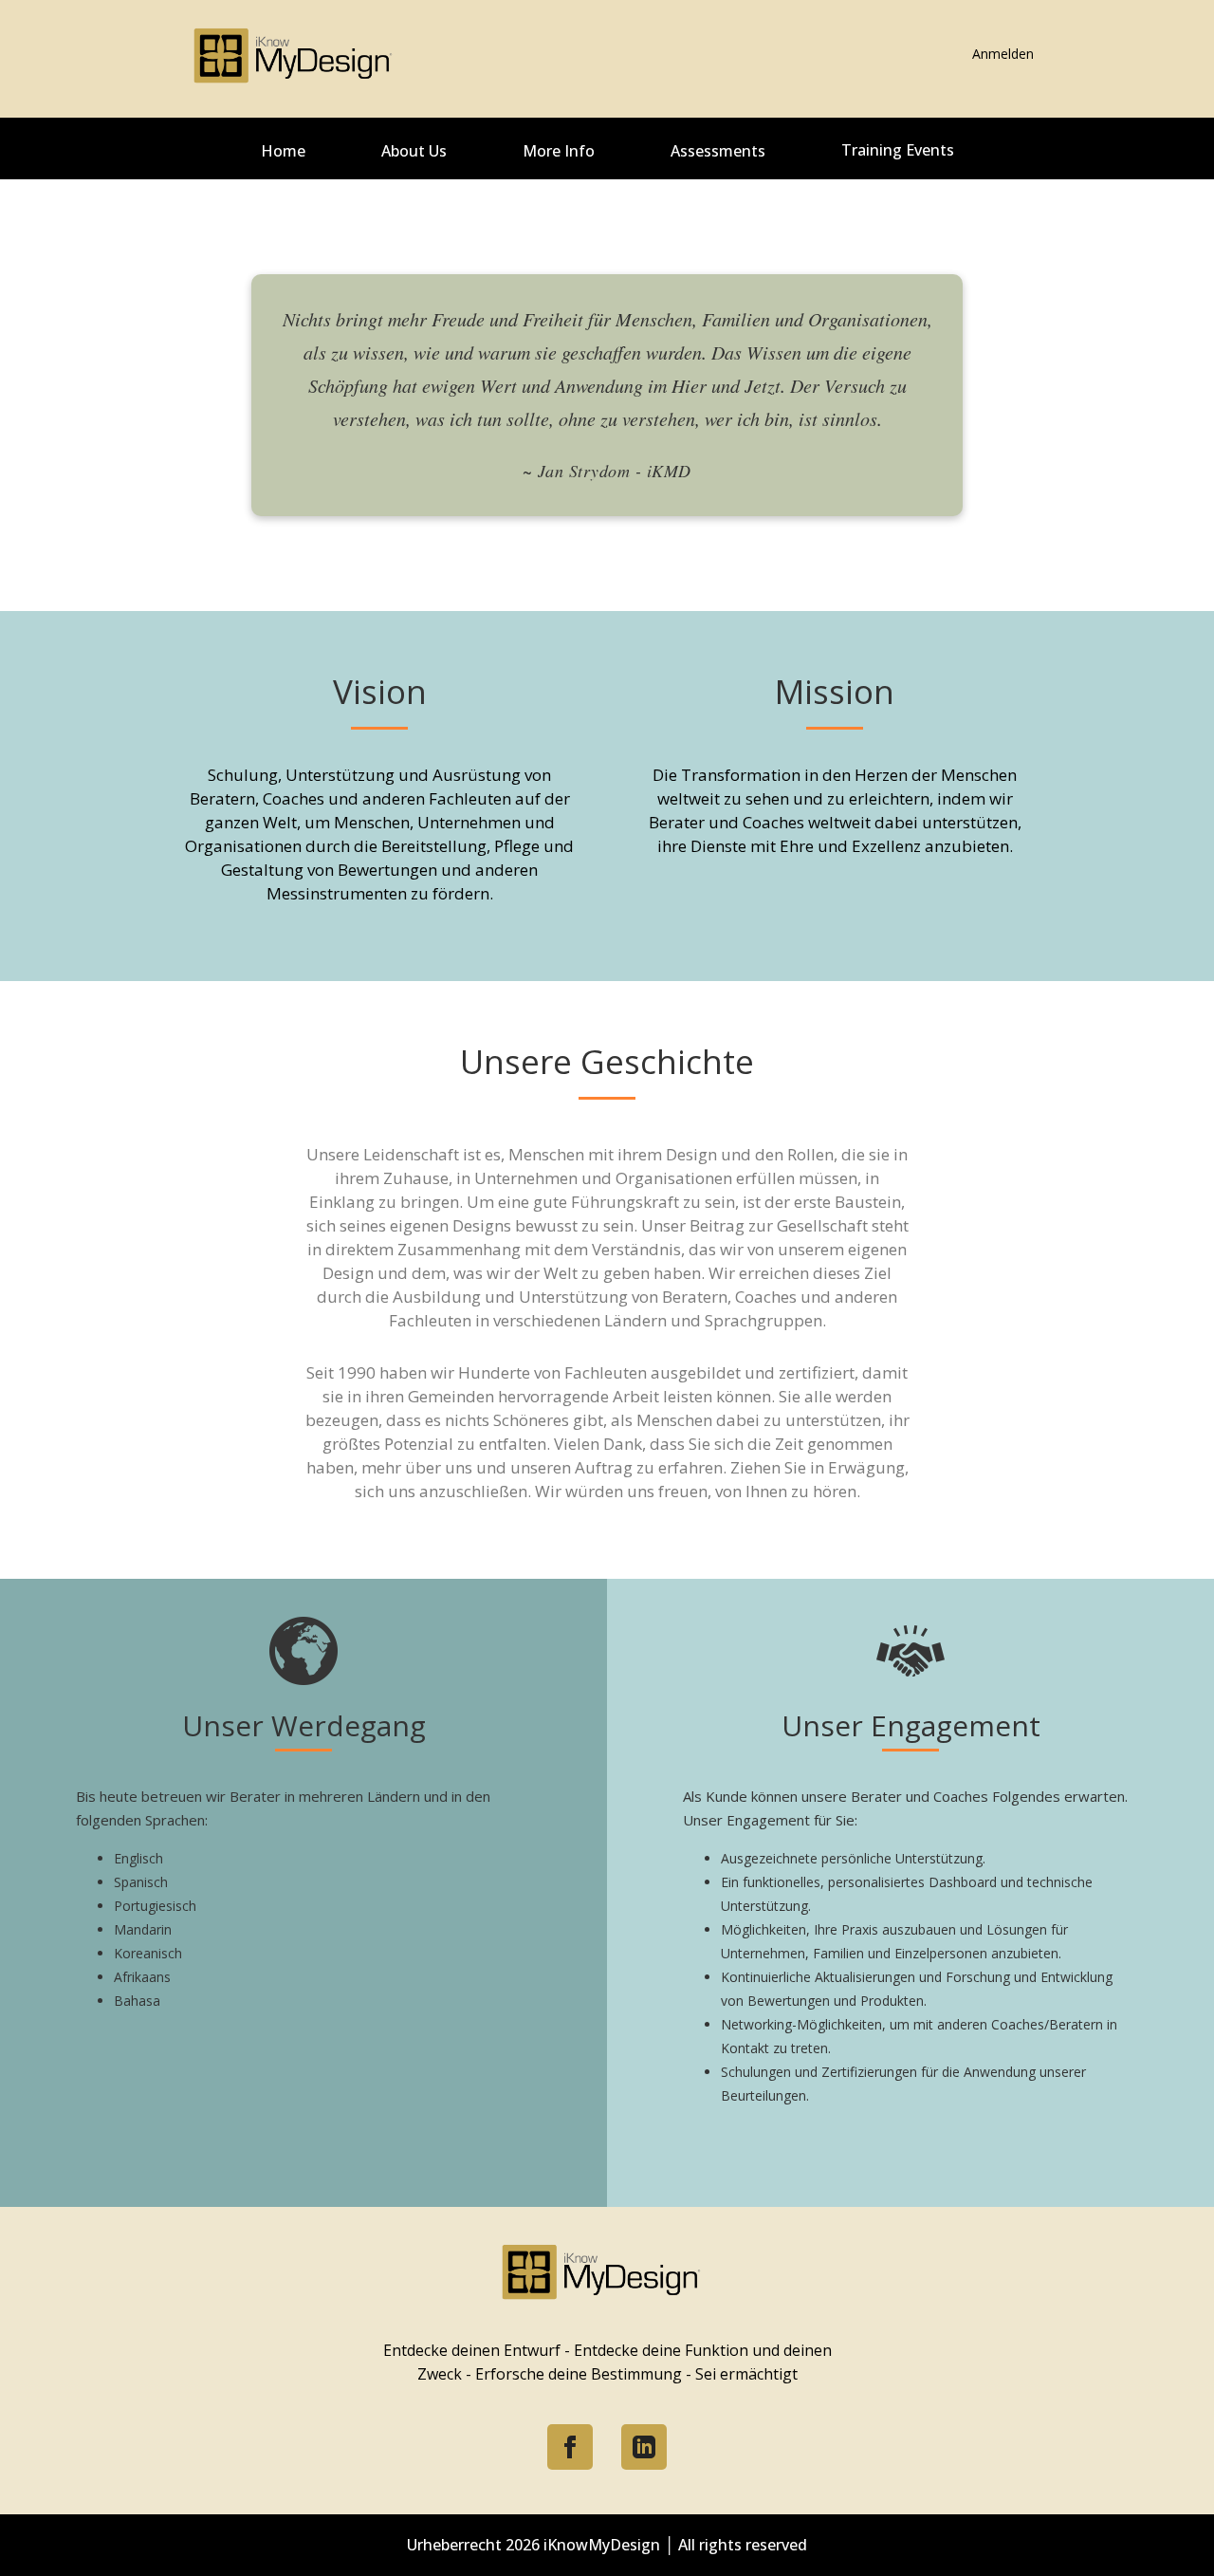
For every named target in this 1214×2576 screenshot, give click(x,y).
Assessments (718, 151)
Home (283, 151)
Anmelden (1003, 54)
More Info (559, 151)
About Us (414, 151)
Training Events (898, 150)
